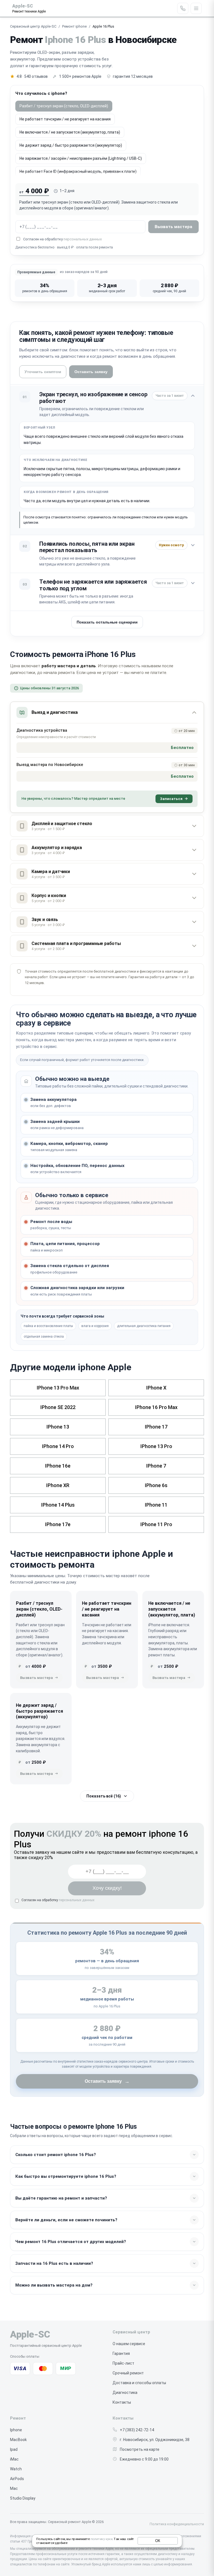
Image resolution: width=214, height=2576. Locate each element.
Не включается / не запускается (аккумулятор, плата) (70, 132)
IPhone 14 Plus (58, 1505)
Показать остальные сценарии (107, 622)
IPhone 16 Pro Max (156, 1407)
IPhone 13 (58, 1427)
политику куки (101, 2539)
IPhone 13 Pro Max (58, 1388)
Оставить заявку (91, 372)
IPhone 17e (58, 1524)
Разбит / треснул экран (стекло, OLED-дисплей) (64, 106)
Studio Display (23, 2498)
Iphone (16, 2430)
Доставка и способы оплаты (139, 2383)
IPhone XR (58, 1485)
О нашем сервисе (129, 2344)
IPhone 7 (156, 1466)
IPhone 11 (156, 1505)
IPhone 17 (156, 1427)
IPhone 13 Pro (156, 1446)
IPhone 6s (156, 1485)
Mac (14, 2488)
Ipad (14, 2449)
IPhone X (156, 1388)
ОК (158, 2541)
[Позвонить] (183, 8)
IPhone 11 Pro (156, 1524)
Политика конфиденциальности (177, 2524)
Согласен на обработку (58, 1900)
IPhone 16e (58, 1466)
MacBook (18, 2440)
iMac (14, 2459)
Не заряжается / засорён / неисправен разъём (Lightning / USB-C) (81, 158)
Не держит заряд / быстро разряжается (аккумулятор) (71, 145)
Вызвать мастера (173, 227)
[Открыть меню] (196, 8)
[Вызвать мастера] (39, 1678)
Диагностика (125, 2393)
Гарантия (121, 2353)
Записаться (171, 799)
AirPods (17, 2479)
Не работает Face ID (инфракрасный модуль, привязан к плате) (78, 171)
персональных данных (83, 239)
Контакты (122, 2402)
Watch (16, 2469)
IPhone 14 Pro (58, 1446)
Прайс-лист (123, 2363)
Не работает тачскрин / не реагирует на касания (65, 119)
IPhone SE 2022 (58, 1407)
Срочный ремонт (128, 2373)
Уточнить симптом (43, 372)
